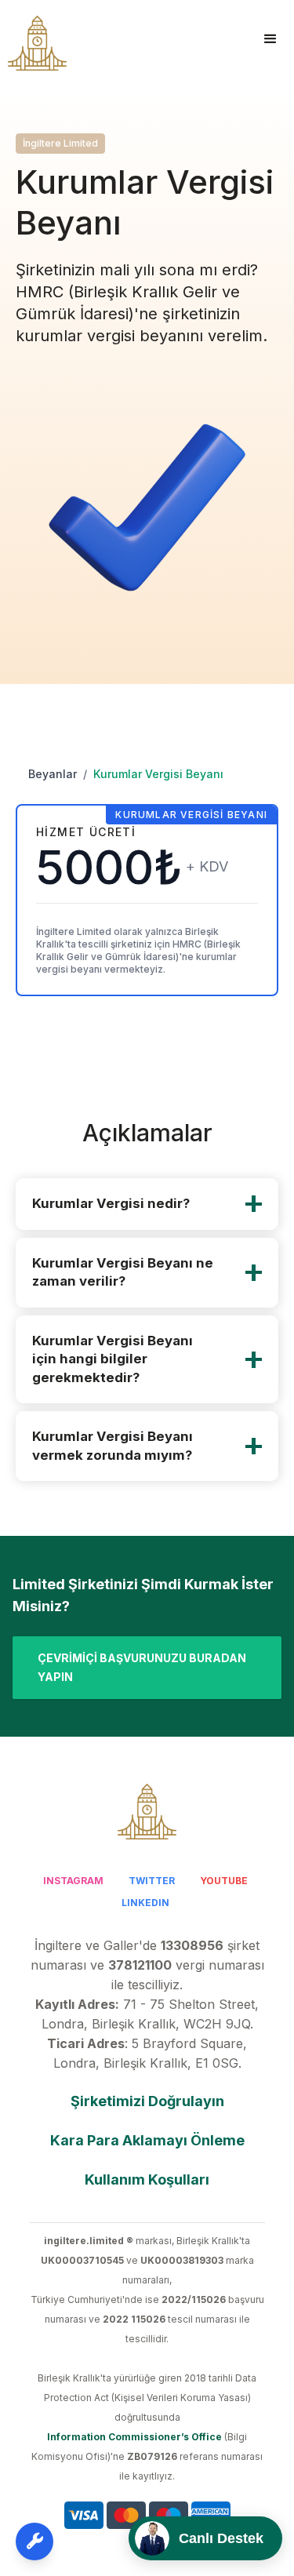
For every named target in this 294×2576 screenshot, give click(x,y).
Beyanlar (53, 774)
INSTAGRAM (73, 1881)
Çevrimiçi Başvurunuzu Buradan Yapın (142, 1667)
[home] (33, 43)
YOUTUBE (224, 1881)
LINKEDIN (145, 1903)
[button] (270, 39)
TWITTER (152, 1881)
